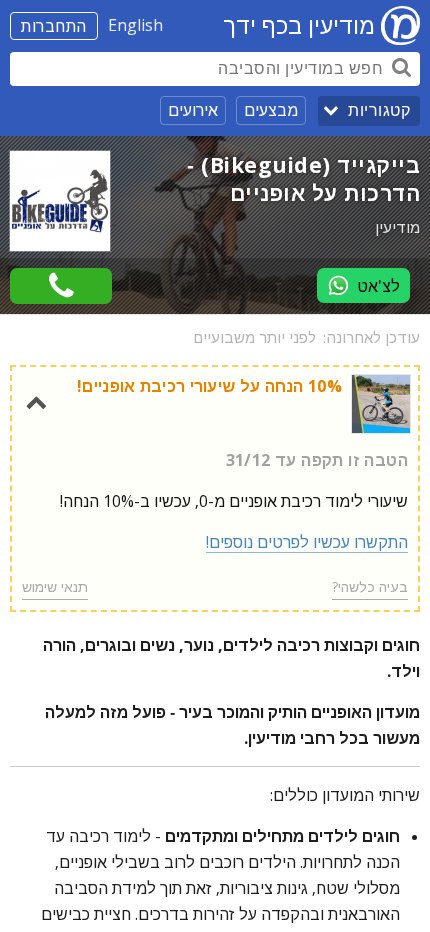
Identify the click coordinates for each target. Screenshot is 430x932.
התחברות (54, 26)
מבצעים (271, 110)
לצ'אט (378, 286)
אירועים (193, 110)
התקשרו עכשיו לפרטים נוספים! (307, 542)
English (135, 25)
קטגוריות (379, 110)
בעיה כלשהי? (370, 586)
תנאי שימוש (55, 586)
